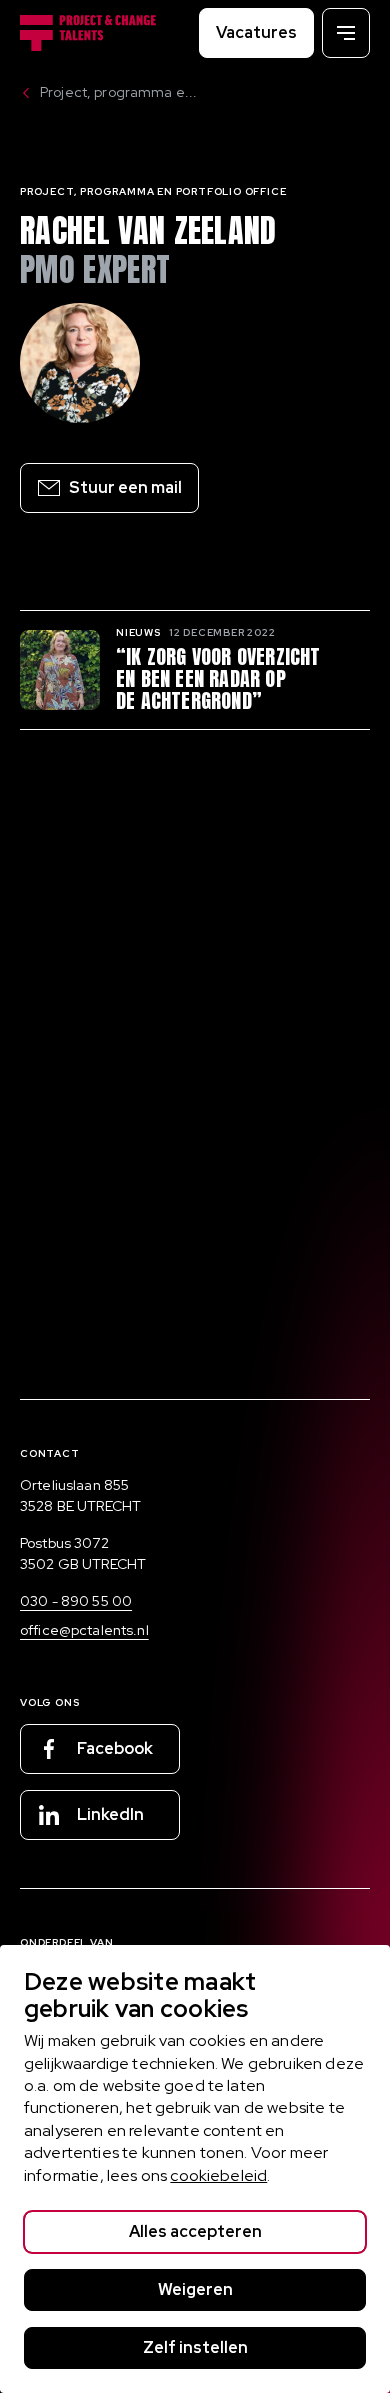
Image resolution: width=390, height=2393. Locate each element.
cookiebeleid (218, 2175)
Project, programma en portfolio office (153, 191)
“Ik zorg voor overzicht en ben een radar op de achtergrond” (218, 679)
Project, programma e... (118, 92)
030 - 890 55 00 (76, 1601)
